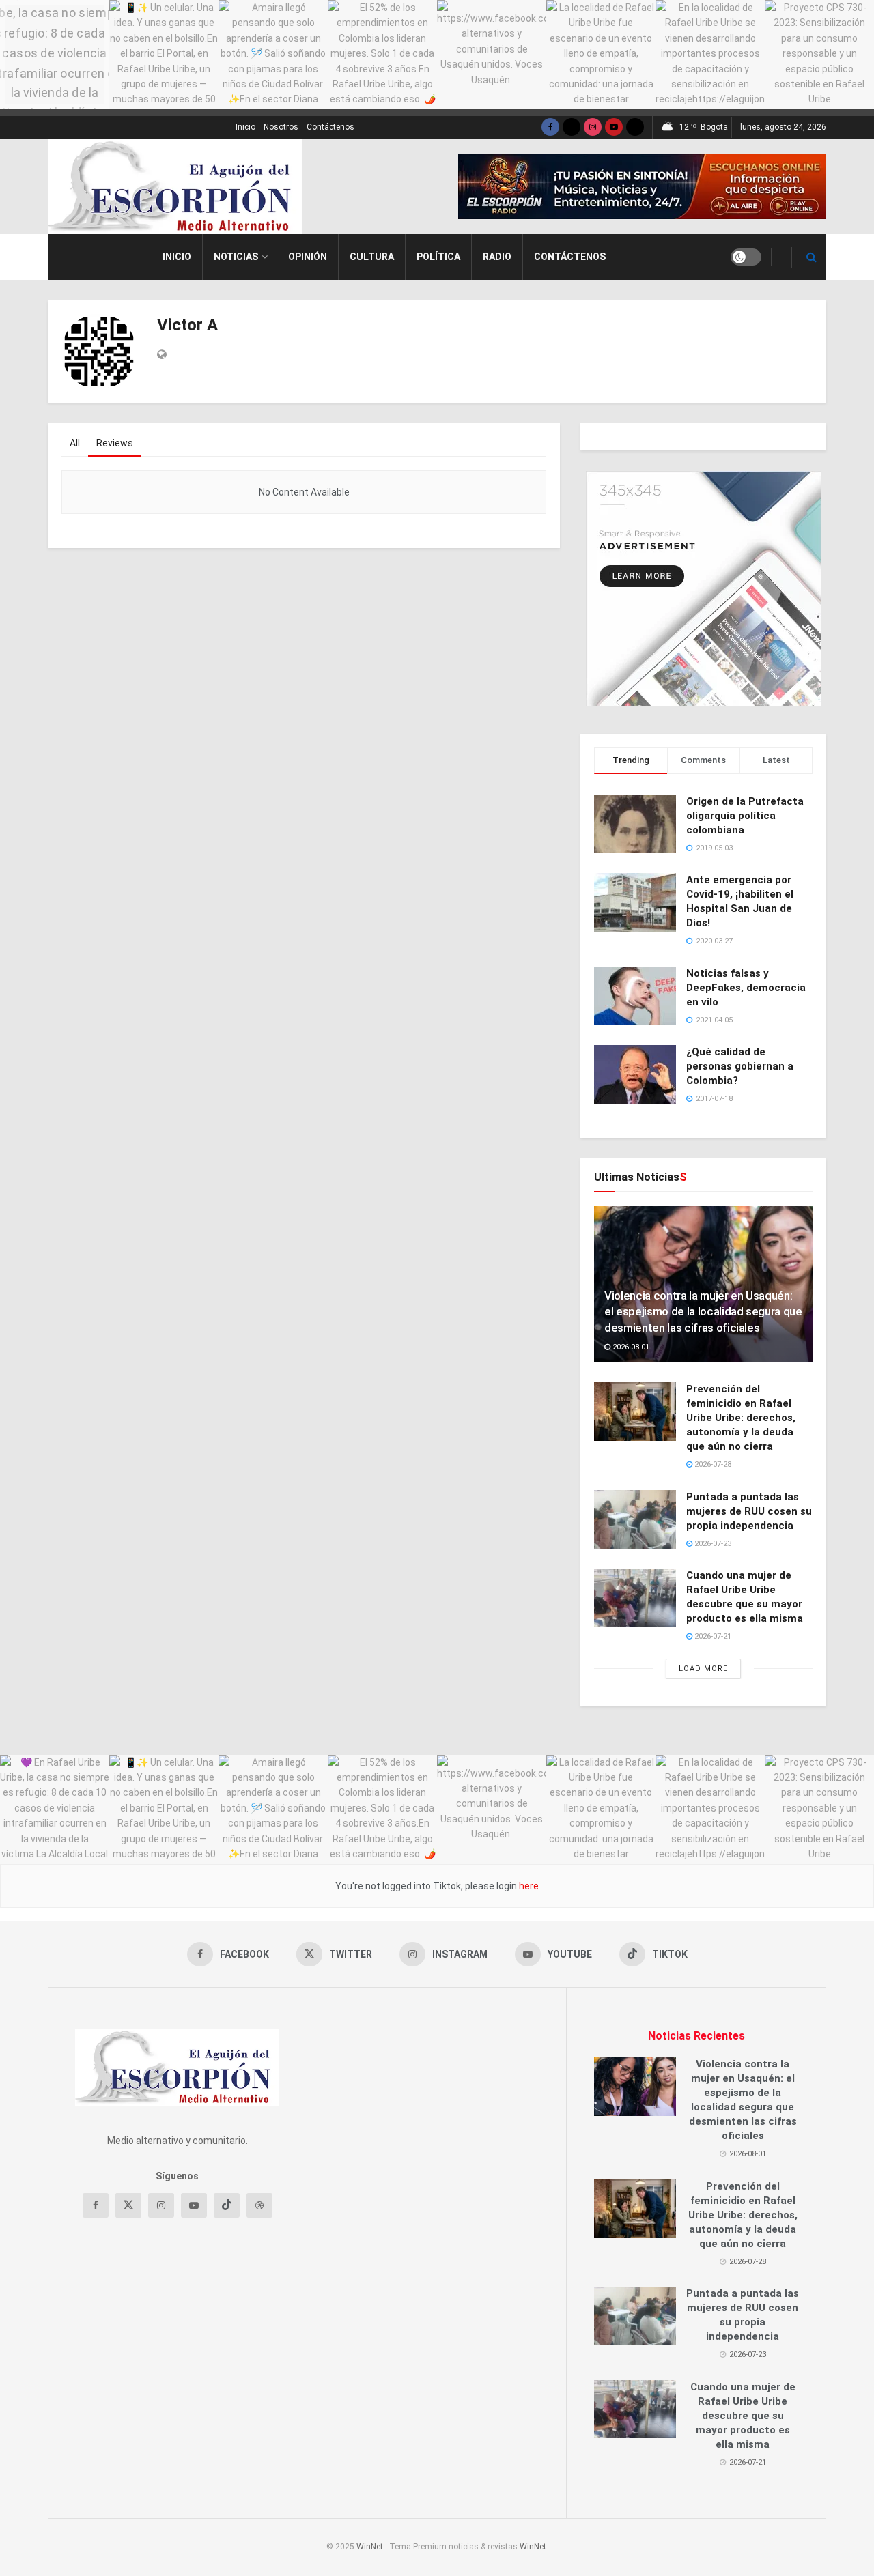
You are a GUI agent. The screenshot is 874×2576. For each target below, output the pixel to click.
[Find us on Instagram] (593, 127)
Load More (703, 1669)
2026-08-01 (630, 1347)
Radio (497, 257)
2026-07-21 (712, 1636)
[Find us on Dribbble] (259, 2205)
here (528, 1886)
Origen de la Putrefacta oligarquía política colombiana (745, 816)
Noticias (236, 257)
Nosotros (281, 127)
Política (438, 257)
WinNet (370, 2547)
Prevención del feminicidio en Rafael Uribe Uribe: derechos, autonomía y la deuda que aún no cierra (741, 1418)
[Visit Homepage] (175, 186)
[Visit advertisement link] (642, 187)
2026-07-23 (712, 1544)
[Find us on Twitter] (572, 127)
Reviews (115, 443)
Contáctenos (330, 127)
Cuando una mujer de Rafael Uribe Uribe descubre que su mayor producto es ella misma (743, 2416)
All (75, 443)
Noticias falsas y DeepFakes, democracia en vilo (746, 988)
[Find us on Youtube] (614, 127)
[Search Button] (812, 257)
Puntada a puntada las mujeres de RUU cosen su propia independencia (749, 1511)
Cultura (372, 257)
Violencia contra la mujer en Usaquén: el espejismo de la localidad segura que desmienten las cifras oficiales (703, 1312)
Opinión (308, 257)
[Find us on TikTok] (635, 127)
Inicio (245, 127)
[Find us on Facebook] (550, 127)
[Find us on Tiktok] (227, 2205)
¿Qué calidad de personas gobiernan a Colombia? (740, 1066)
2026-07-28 (712, 1464)
